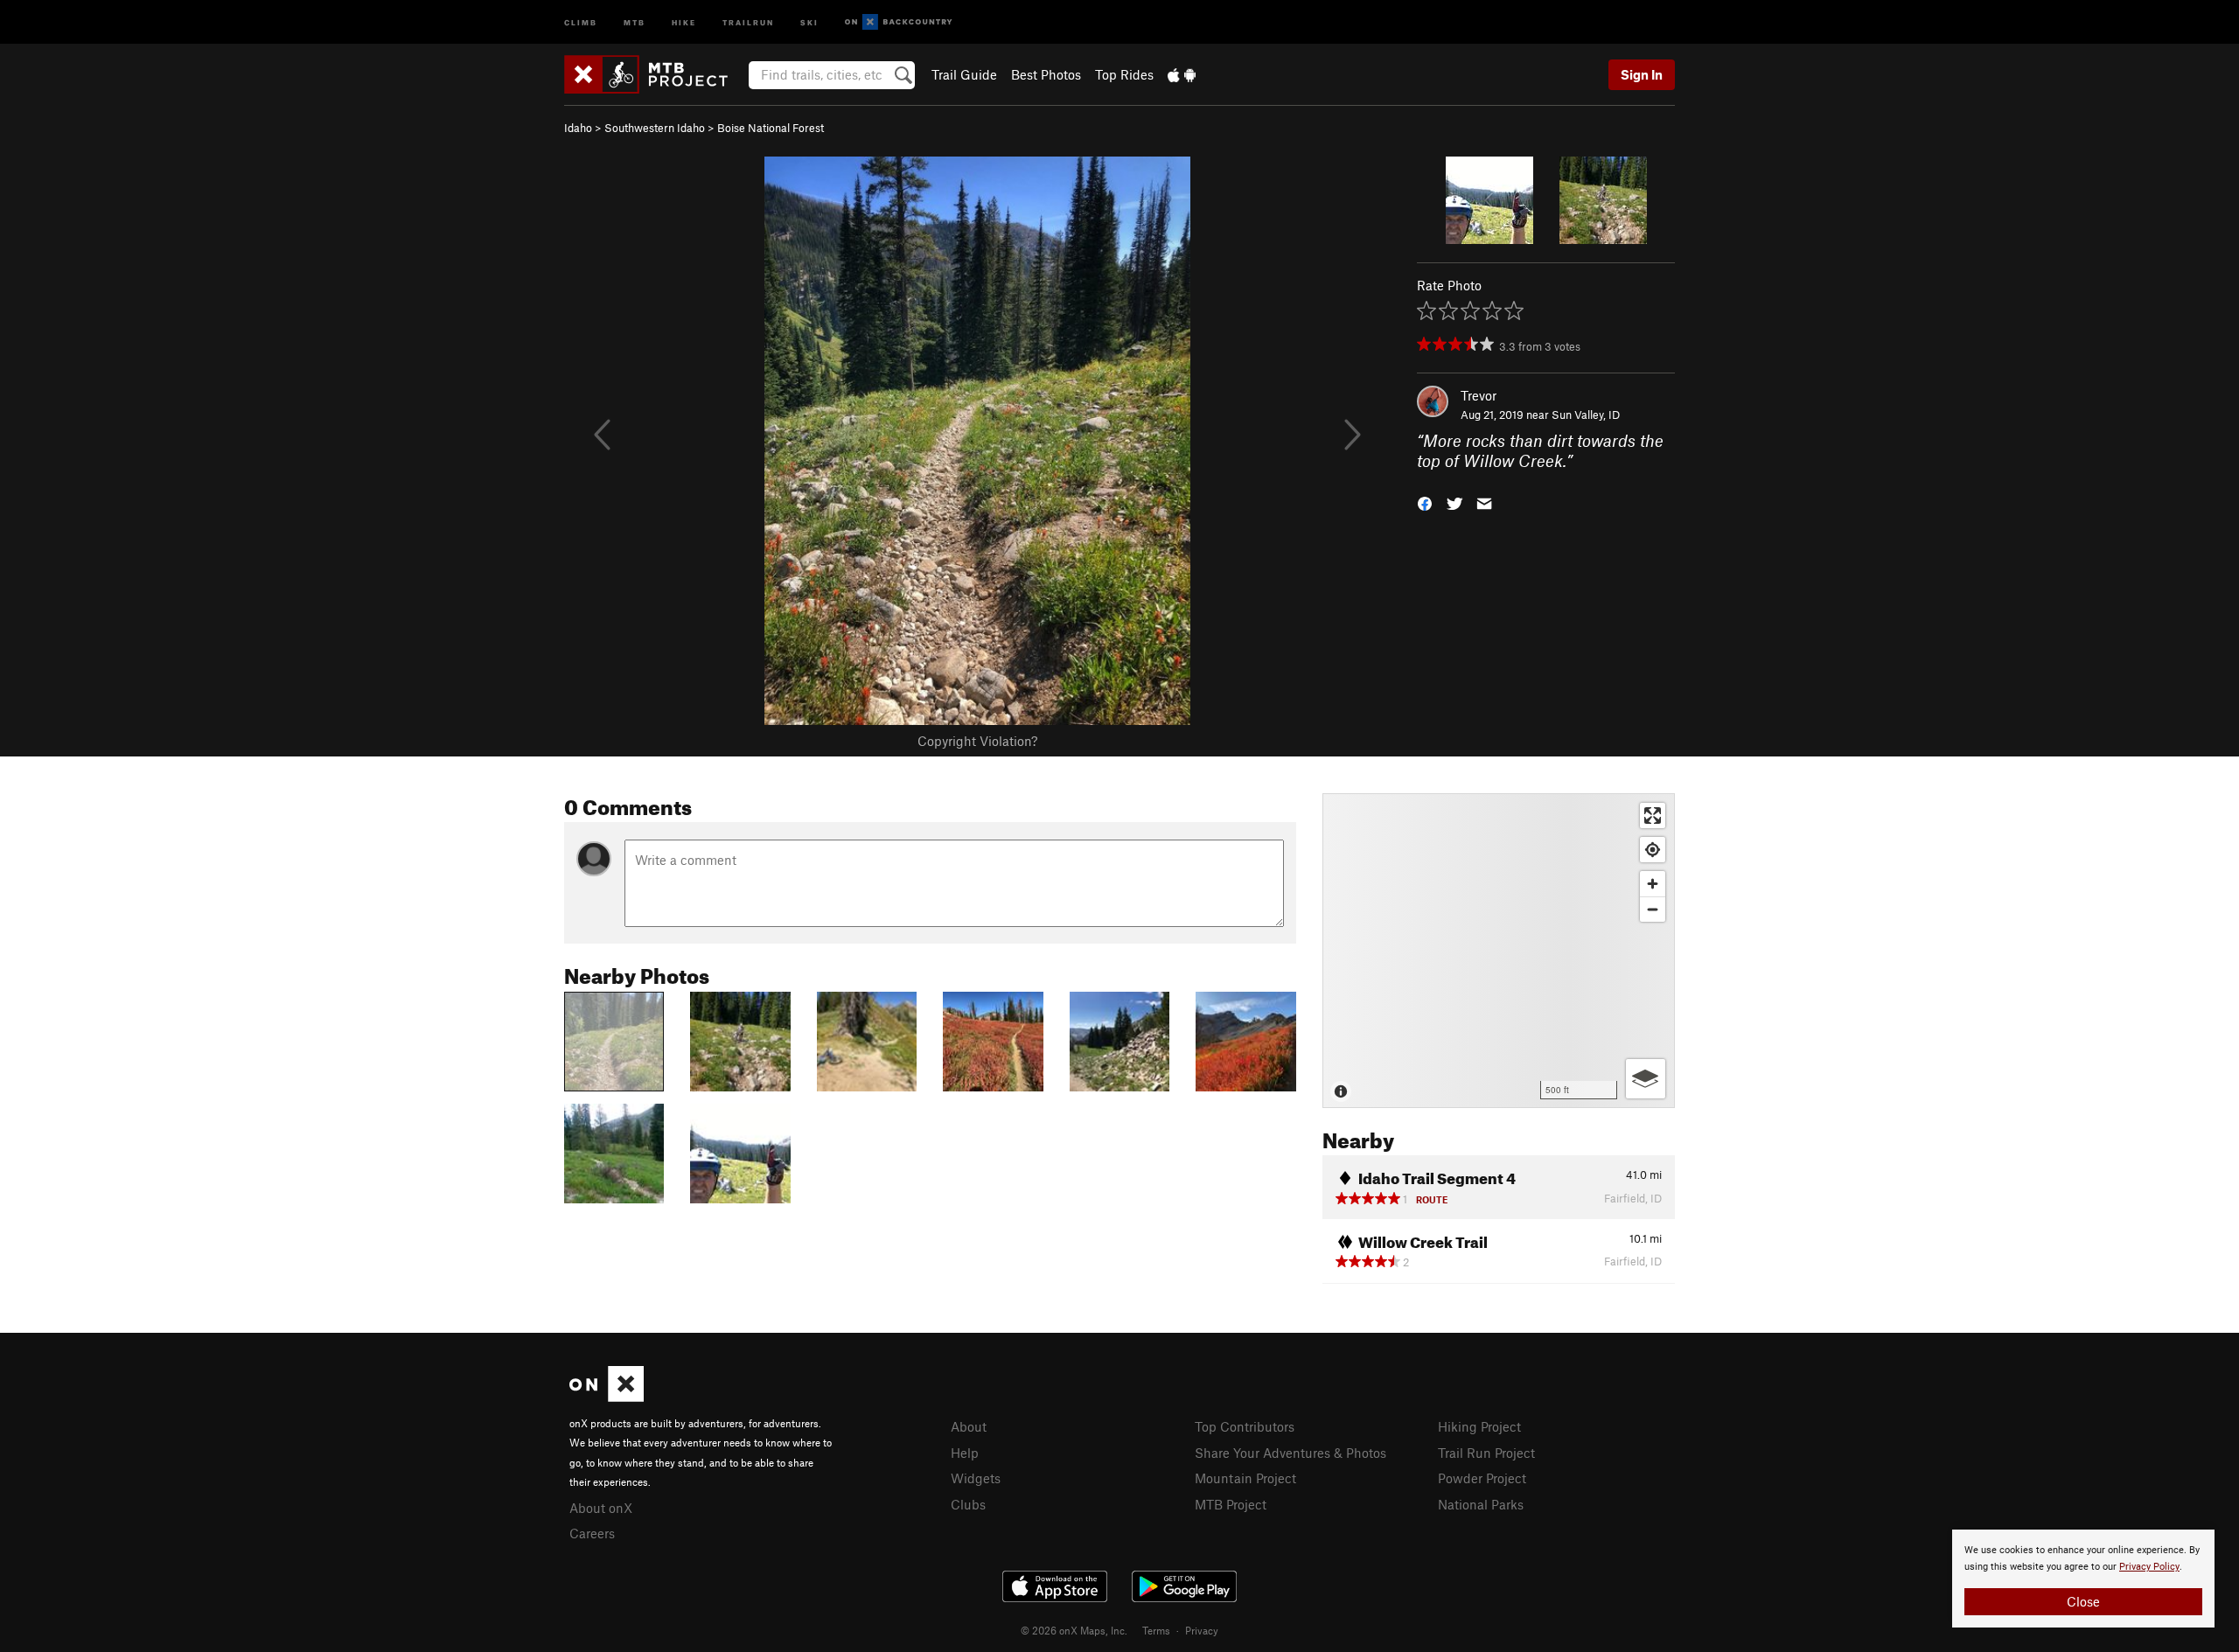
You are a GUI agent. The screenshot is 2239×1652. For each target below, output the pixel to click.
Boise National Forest (771, 128)
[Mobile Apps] (1182, 74)
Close (2083, 1601)
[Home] (655, 74)
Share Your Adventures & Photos (1290, 1453)
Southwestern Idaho (655, 128)
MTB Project (1231, 1504)
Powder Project (1482, 1478)
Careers (592, 1533)
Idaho (578, 128)
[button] (1425, 502)
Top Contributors (1245, 1426)
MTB (635, 21)
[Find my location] (1653, 850)
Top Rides (1124, 74)
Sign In (1642, 74)
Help (965, 1453)
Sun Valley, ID (1586, 415)
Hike (684, 21)
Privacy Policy (2149, 1567)
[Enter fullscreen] (1653, 816)
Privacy (1202, 1630)
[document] (2083, 1579)
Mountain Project (1245, 1478)
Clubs (968, 1504)
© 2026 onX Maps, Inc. (1074, 1630)
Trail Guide (964, 74)
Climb (581, 21)
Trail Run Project (1486, 1453)
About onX (601, 1508)
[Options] (1646, 1079)
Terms (1156, 1630)
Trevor (1479, 395)
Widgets (976, 1478)
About (969, 1426)
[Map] (1499, 951)
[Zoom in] (1653, 884)
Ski (809, 21)
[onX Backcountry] (899, 22)
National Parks (1481, 1504)
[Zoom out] (1653, 909)
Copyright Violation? (977, 741)
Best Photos (1046, 74)
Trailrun (748, 21)
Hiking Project (1479, 1426)
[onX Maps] (607, 1397)
